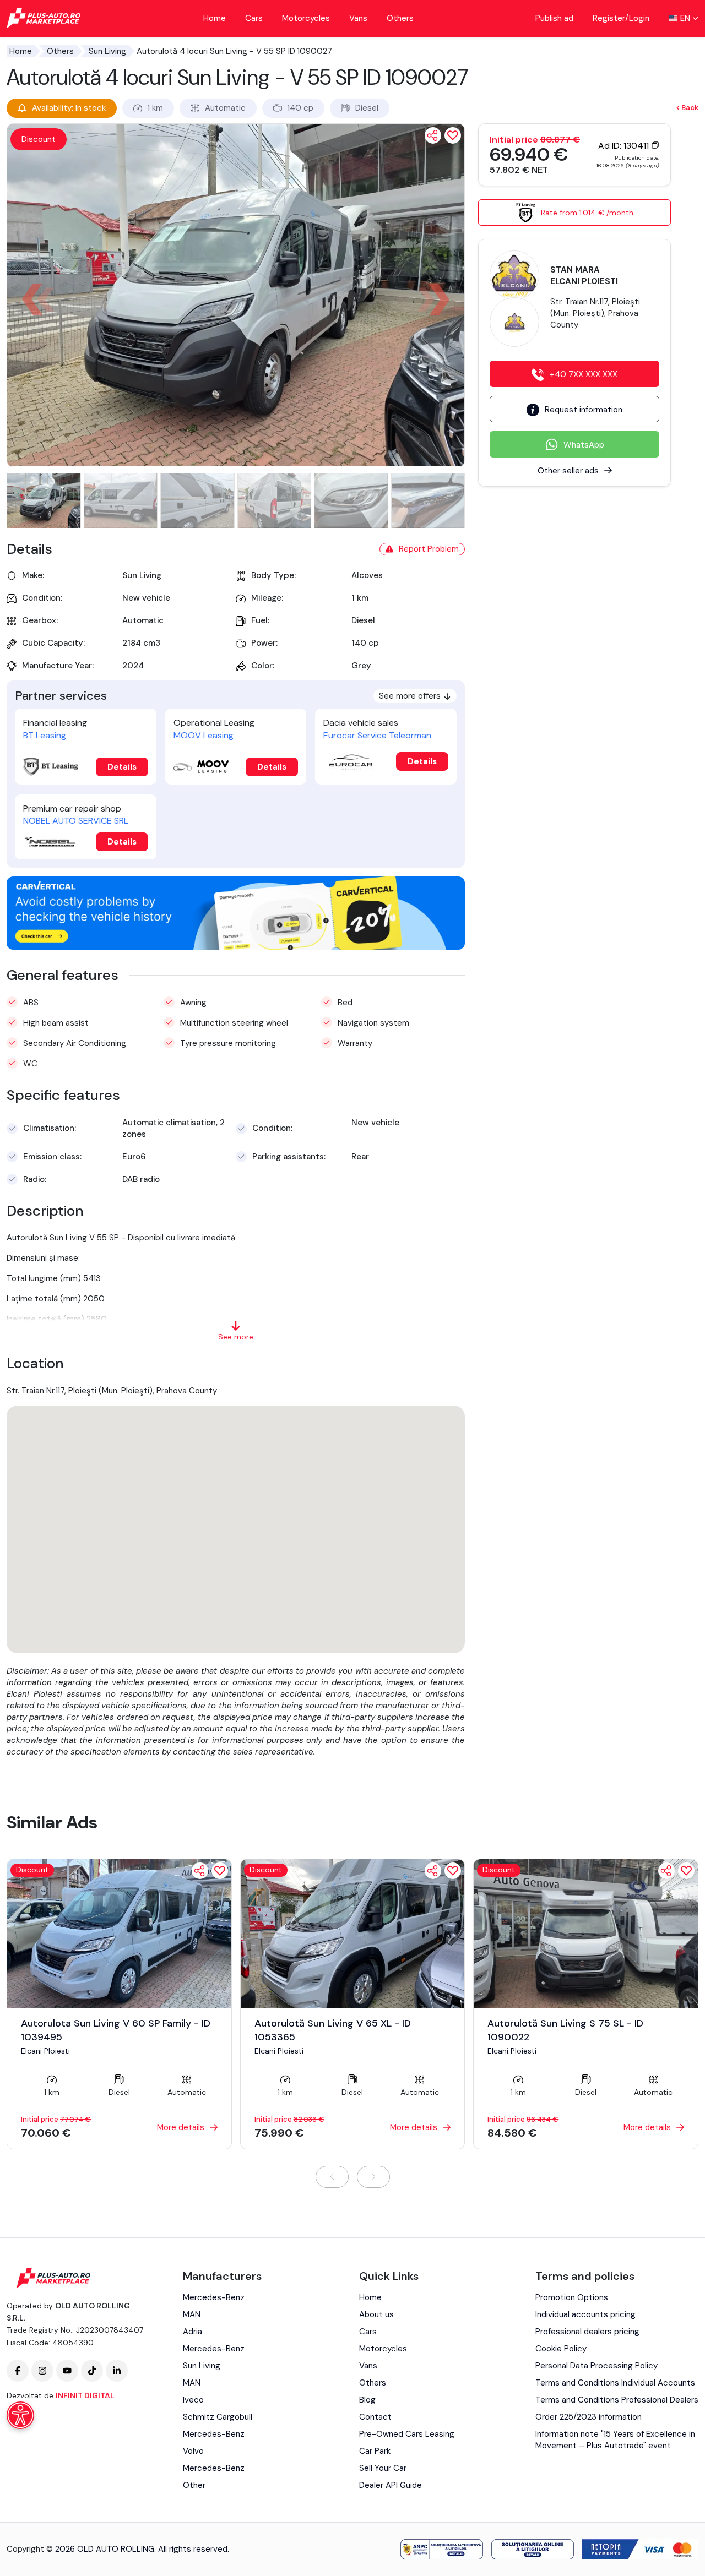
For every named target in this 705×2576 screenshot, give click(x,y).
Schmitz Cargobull (218, 2417)
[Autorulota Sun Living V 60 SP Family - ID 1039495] (119, 1933)
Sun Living (107, 51)
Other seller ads (568, 471)
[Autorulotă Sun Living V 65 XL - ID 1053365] (353, 1933)
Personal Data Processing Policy (596, 2366)
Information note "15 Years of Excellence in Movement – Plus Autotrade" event (615, 2440)
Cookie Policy (561, 2349)
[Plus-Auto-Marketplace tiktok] (92, 2371)
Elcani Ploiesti (45, 2051)
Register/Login (621, 18)
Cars (254, 18)
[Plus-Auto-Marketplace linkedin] (117, 2371)
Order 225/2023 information (589, 2417)
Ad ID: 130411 (625, 146)
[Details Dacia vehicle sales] (351, 761)
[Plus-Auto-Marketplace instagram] (42, 2371)
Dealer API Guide (391, 2485)
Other (194, 2485)
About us (376, 2314)
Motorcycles (306, 18)
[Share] (433, 135)
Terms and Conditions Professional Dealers (617, 2400)
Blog (367, 2400)
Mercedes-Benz (214, 2297)
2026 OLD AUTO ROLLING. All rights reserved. (142, 2549)
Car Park (375, 2451)
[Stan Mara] (514, 275)
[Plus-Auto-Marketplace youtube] (67, 2371)
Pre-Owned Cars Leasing (407, 2434)
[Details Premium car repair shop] (51, 842)
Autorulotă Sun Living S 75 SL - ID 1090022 (565, 2030)
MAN (192, 2314)
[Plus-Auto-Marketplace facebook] (18, 2371)
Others (400, 18)
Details (122, 767)
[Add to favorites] (220, 1871)
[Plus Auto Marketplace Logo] (44, 18)
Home (215, 18)
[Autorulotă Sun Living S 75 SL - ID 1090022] (586, 1933)
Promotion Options (572, 2297)
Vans (358, 18)
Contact (375, 2417)
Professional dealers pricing (587, 2332)
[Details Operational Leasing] (201, 767)
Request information (584, 410)
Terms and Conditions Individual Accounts (615, 2383)
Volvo (193, 2451)
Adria (192, 2332)
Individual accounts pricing (585, 2314)
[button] (439, 299)
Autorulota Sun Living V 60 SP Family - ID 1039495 (116, 2030)
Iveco (193, 2400)
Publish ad (554, 18)
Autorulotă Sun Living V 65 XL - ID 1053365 (333, 2030)
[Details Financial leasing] (51, 767)
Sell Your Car (383, 2468)
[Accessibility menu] (20, 2415)
